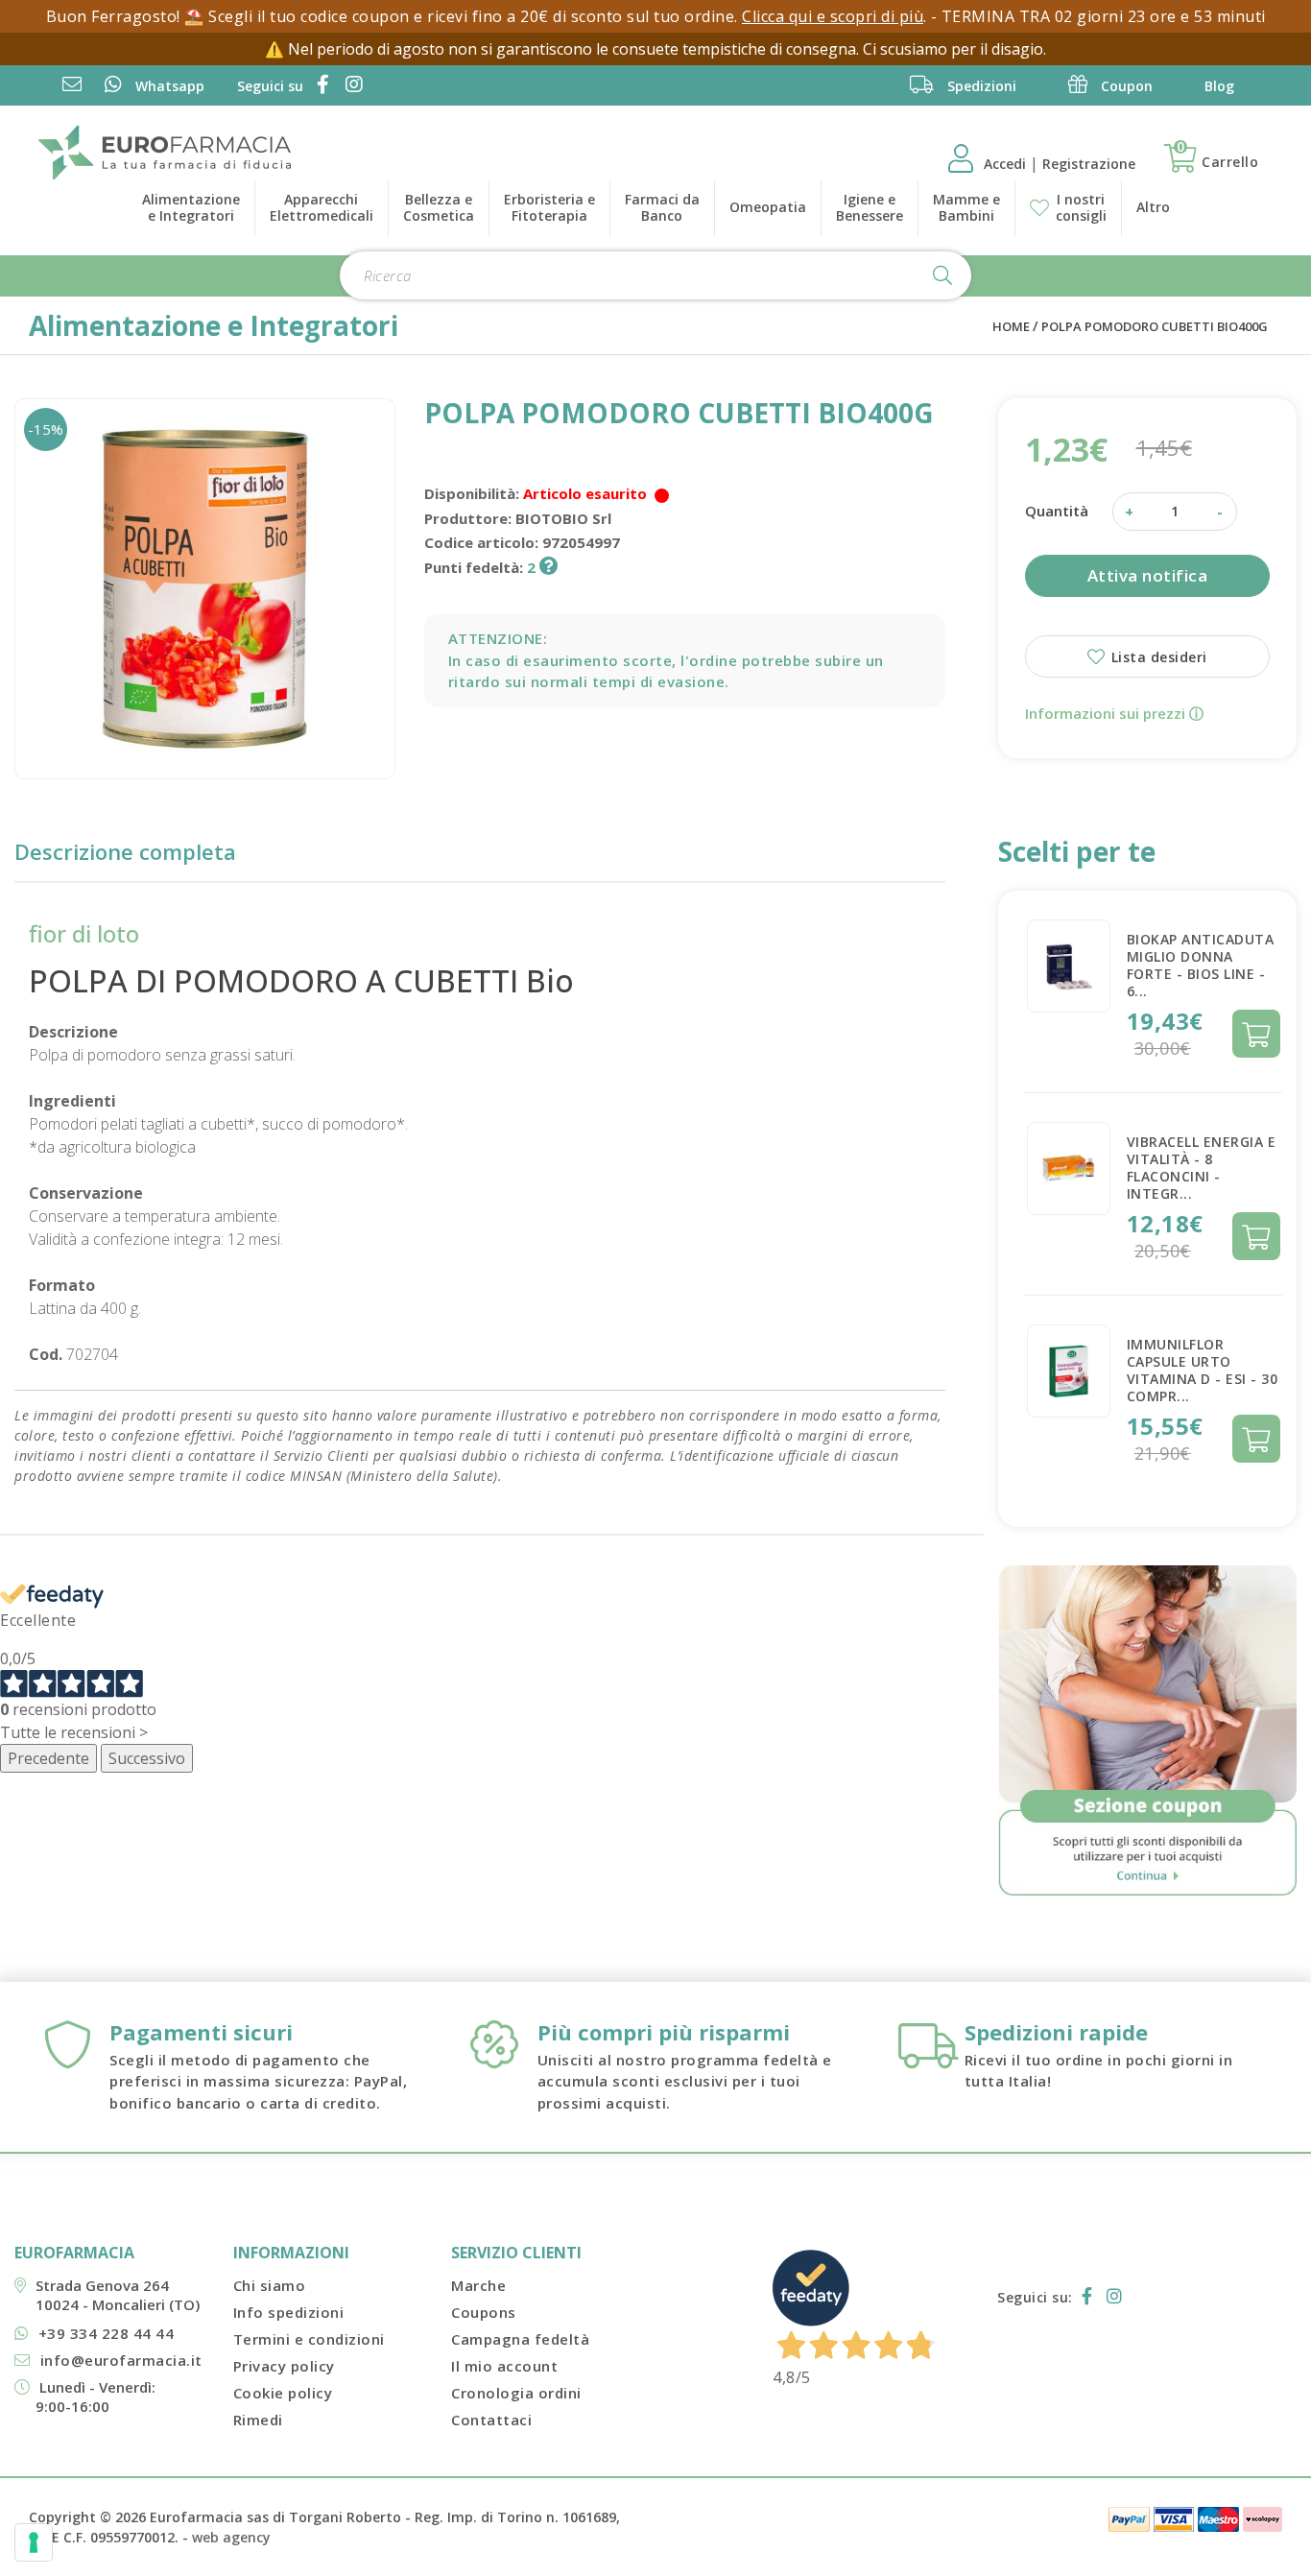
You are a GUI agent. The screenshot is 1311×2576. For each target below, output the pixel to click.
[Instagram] (351, 86)
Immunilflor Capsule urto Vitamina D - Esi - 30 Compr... (1203, 1370)
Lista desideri (1157, 657)
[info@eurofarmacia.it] (72, 86)
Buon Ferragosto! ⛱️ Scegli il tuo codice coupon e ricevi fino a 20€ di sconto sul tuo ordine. (394, 16)
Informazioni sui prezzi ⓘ (1114, 713)
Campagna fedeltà (520, 2339)
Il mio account (504, 2366)
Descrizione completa (125, 851)
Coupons (484, 2312)
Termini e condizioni (309, 2339)
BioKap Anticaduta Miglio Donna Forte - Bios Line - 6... (1201, 965)
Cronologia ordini (516, 2393)
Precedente (48, 1758)
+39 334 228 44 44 (106, 2333)
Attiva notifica (1148, 575)
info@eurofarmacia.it (121, 2360)
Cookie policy (283, 2393)
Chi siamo (270, 2285)
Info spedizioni (289, 2312)
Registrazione (1089, 164)
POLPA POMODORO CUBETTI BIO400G (1155, 326)
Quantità (1057, 511)
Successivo (147, 1758)
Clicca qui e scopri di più (833, 16)
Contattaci (491, 2420)
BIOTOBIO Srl (563, 518)
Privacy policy (284, 2366)
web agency (231, 2537)
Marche (478, 2285)
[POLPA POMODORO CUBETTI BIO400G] (205, 589)
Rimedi (258, 2420)
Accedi (1007, 164)
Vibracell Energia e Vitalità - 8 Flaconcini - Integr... (1202, 1168)
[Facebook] (320, 86)
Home (1011, 326)
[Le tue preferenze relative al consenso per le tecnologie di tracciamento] (34, 2542)
